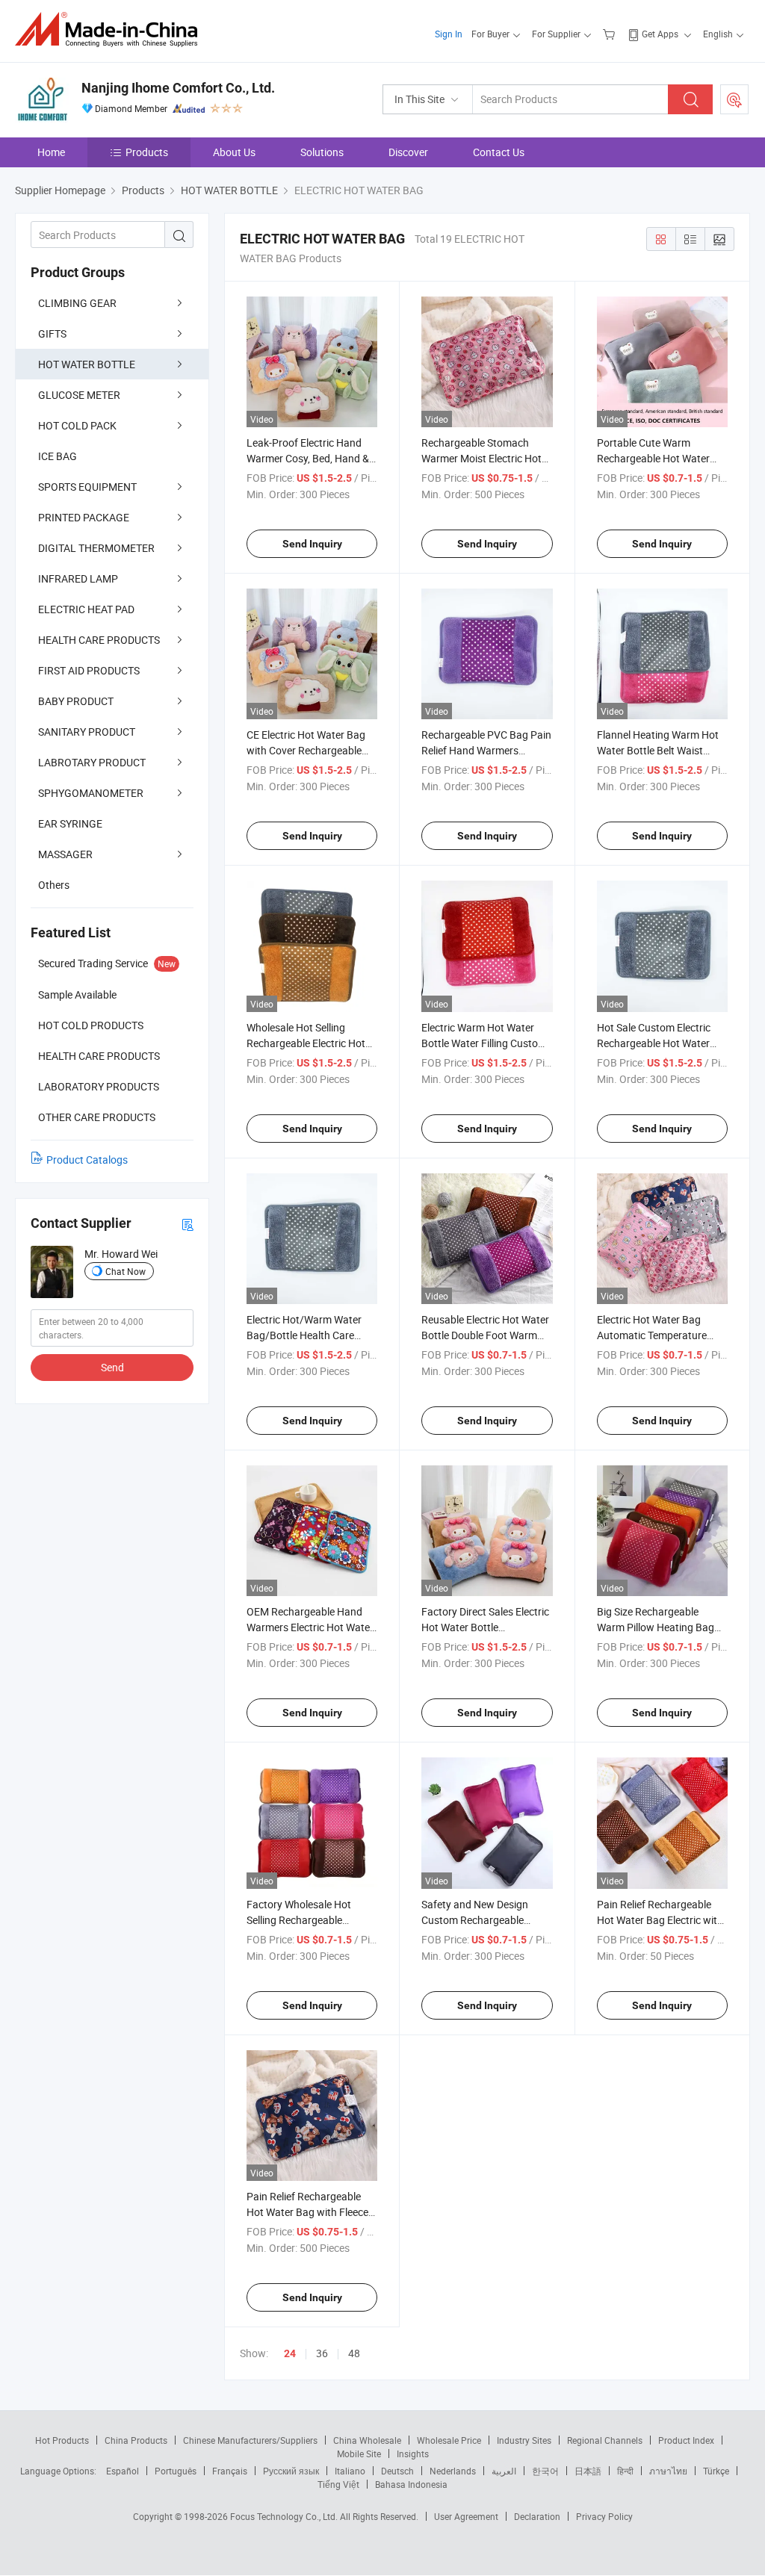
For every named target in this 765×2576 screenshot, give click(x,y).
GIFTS (52, 333)
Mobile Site (359, 2454)
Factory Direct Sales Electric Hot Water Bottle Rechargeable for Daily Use (485, 1627)
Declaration (537, 2516)
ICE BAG (58, 456)
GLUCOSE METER (79, 395)
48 (354, 2353)
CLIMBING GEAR (77, 303)
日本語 (588, 2471)
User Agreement (466, 2516)
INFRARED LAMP (78, 578)
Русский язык (291, 2471)
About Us (234, 152)
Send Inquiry (312, 544)
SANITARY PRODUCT (87, 732)
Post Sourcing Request (734, 99)
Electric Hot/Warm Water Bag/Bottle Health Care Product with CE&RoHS (304, 1335)
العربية (504, 2471)
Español (123, 2471)
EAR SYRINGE (70, 823)
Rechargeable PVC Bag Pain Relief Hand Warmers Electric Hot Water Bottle (486, 750)
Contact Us (499, 152)
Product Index (686, 2440)
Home (51, 152)
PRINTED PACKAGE (84, 517)
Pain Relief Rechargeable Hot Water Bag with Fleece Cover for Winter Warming (307, 2212)
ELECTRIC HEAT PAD (86, 609)
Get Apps (660, 34)
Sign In (449, 34)
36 (322, 2353)
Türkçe (716, 2471)
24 (290, 2353)
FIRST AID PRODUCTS (89, 670)
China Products (136, 2440)
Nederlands (453, 2471)
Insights (413, 2454)
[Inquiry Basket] (611, 34)
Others (54, 885)
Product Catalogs (87, 1160)
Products (147, 152)
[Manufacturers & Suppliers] (111, 30)
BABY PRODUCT (76, 701)
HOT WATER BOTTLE (87, 364)
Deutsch (397, 2471)
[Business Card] (188, 1224)
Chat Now (126, 1271)
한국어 (545, 2471)
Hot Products (62, 2440)
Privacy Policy (604, 2516)
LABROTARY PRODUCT (92, 762)
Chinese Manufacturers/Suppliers (250, 2440)
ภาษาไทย (668, 2471)
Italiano (350, 2471)
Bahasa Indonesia (411, 2484)
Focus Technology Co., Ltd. (285, 2516)
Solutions (322, 152)
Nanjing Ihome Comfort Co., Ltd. (178, 88)
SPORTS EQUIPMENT (87, 487)
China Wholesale (367, 2440)
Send (112, 1367)
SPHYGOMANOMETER (91, 793)
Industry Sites (524, 2440)
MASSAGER (65, 854)
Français (230, 2471)
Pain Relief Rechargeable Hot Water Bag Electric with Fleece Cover (660, 1920)
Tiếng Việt (338, 2484)
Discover (408, 152)
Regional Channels (605, 2440)
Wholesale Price (449, 2440)
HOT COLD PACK (77, 425)
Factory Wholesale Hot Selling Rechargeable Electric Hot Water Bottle (303, 1920)
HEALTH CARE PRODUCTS (99, 640)
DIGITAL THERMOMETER (96, 548)
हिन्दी (625, 2471)
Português (176, 2471)
